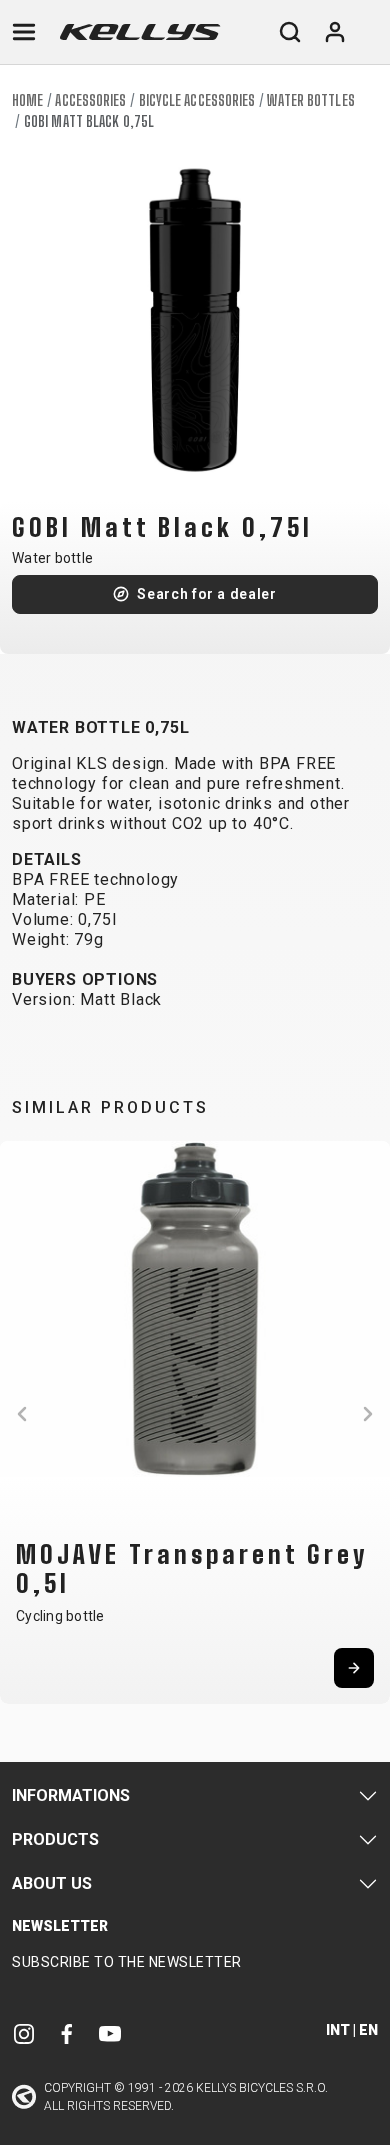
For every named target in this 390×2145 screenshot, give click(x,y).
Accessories (90, 100)
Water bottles (310, 100)
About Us (52, 1883)
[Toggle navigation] (24, 32)
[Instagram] (24, 2033)
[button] (22, 1414)
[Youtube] (110, 2033)
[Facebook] (67, 2033)
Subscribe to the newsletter (127, 1962)
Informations (71, 1795)
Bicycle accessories (197, 100)
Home (27, 100)
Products (55, 1839)
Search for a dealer (206, 594)
